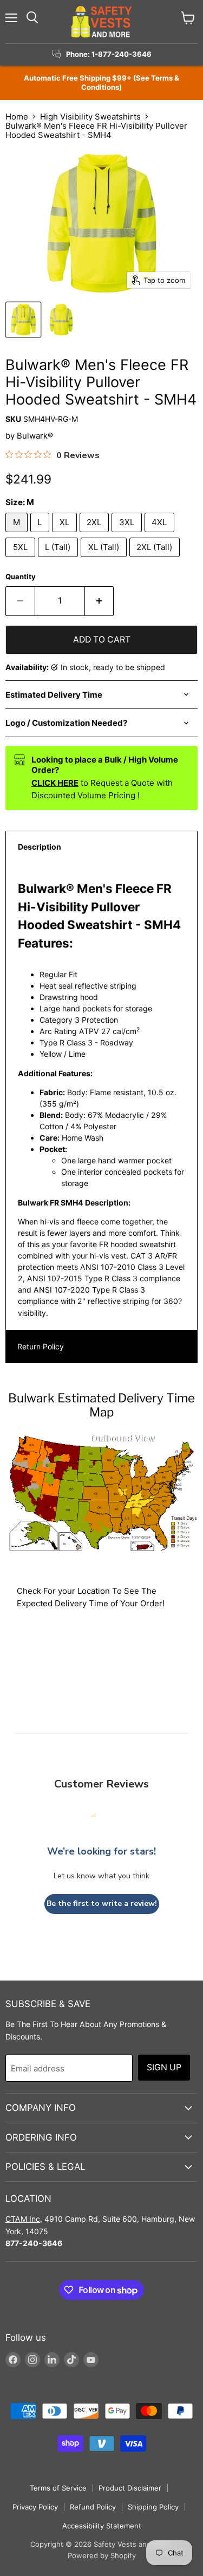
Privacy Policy (35, 2507)
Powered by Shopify (102, 2555)
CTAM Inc (23, 2219)
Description (40, 847)
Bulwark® (35, 436)
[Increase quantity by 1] (100, 601)
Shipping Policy (153, 2507)
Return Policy (41, 1346)
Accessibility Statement (102, 2526)
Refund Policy (93, 2507)
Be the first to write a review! (102, 1903)
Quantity (21, 577)
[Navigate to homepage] (102, 22)
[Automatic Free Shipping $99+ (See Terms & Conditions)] (101, 83)
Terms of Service (58, 2488)
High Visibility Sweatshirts (90, 117)
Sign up (164, 2067)
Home (17, 117)
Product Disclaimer (130, 2488)
